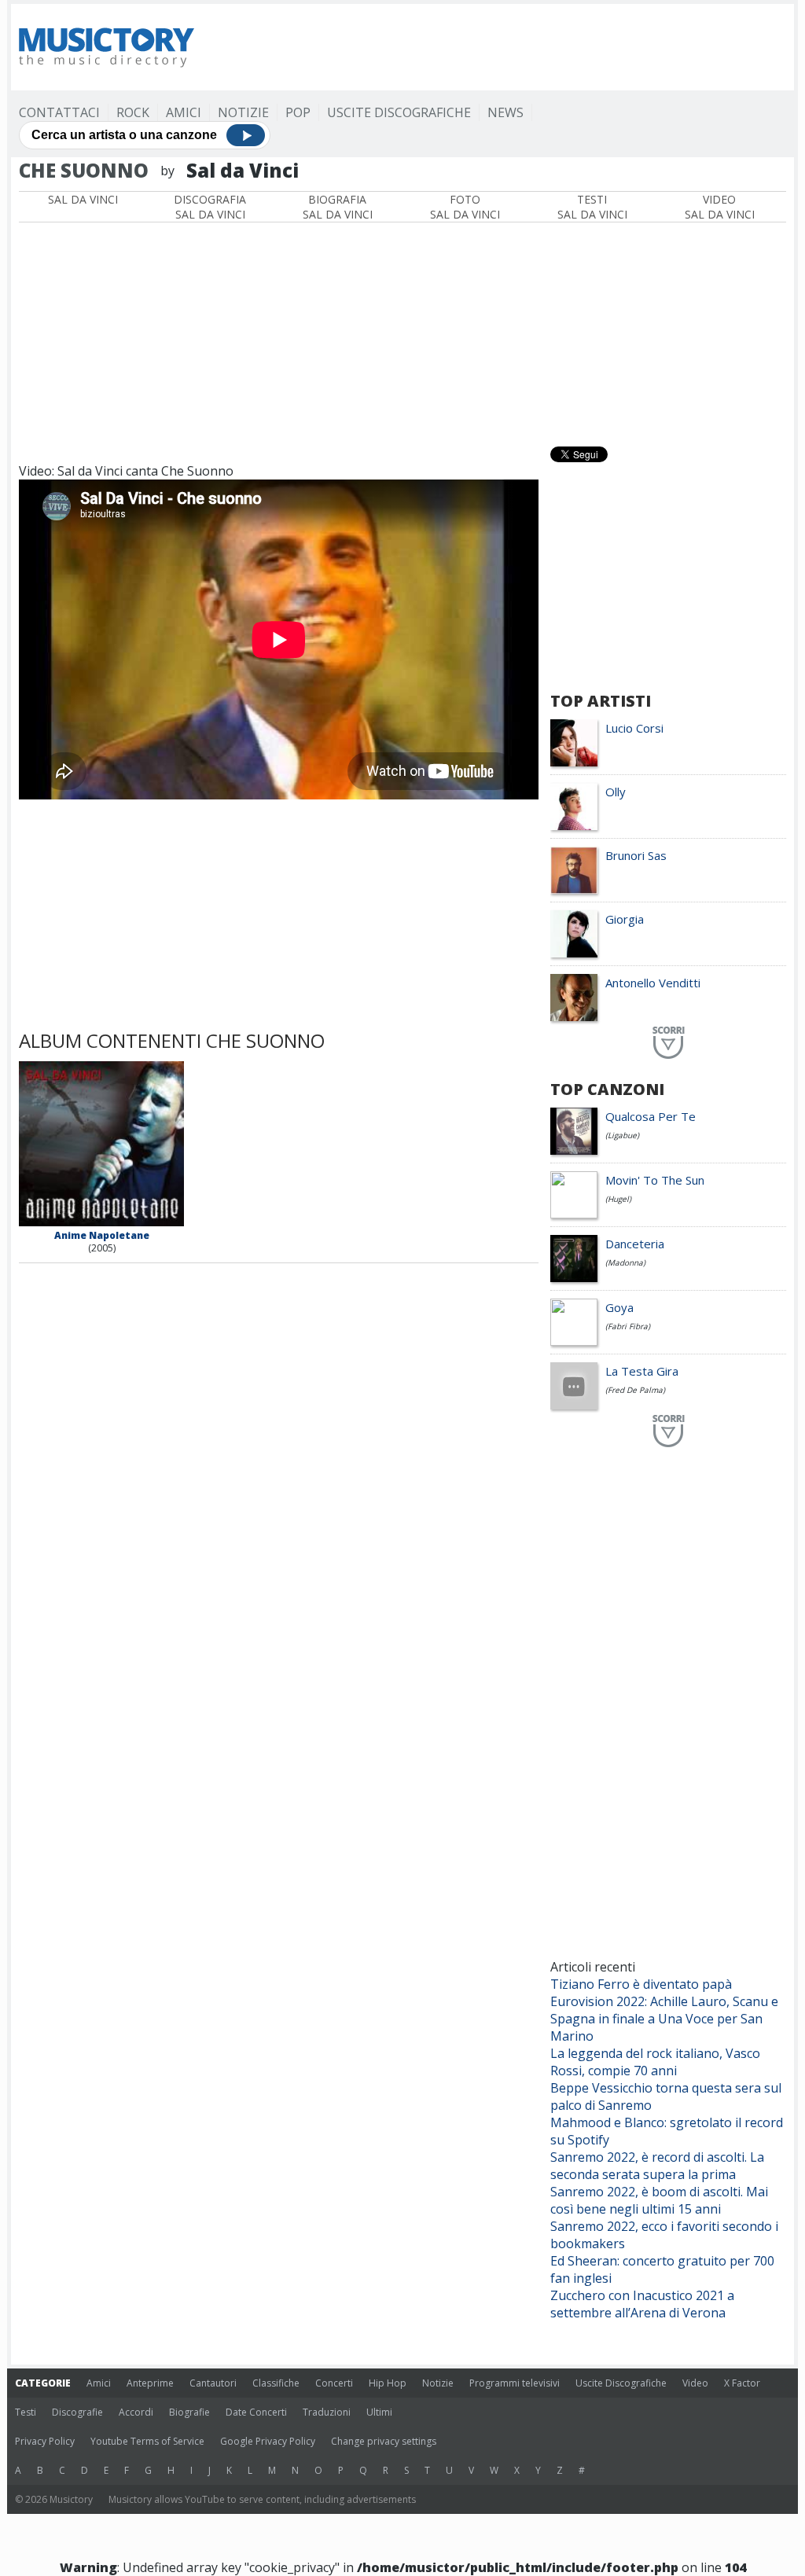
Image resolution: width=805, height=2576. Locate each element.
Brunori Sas (636, 855)
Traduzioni (327, 2412)
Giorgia (625, 919)
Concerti (334, 2383)
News (505, 112)
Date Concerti (256, 2412)
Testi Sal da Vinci (592, 207)
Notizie (243, 112)
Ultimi (379, 2412)
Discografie (77, 2412)
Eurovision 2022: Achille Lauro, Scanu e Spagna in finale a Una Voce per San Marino (664, 2019)
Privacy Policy (45, 2441)
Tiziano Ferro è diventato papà (641, 1984)
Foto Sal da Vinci (465, 207)
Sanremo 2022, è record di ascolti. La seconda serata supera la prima (657, 2166)
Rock (133, 112)
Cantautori (213, 2383)
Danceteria (635, 1244)
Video (695, 2383)
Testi (26, 2412)
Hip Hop (388, 2383)
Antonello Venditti (653, 983)
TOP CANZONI (607, 1089)
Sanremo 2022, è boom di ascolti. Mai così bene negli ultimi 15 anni (659, 2200)
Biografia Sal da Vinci (338, 207)
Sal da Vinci (83, 199)
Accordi (136, 2412)
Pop (298, 112)
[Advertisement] (500, 47)
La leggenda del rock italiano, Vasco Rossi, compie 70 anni (655, 2062)
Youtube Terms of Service (147, 2441)
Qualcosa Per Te (651, 1116)
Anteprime (150, 2383)
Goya (619, 1307)
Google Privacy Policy (268, 2441)
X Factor (742, 2383)
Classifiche (276, 2383)
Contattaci (59, 112)
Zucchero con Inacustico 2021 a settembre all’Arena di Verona (642, 2304)
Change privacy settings (384, 2441)
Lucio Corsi (634, 728)
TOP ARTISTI (601, 701)
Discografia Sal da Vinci (210, 207)
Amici (184, 112)
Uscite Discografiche (399, 112)
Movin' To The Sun (655, 1180)
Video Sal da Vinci (720, 207)
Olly (616, 792)
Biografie (189, 2412)
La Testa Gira (642, 1371)
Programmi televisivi (515, 2383)
